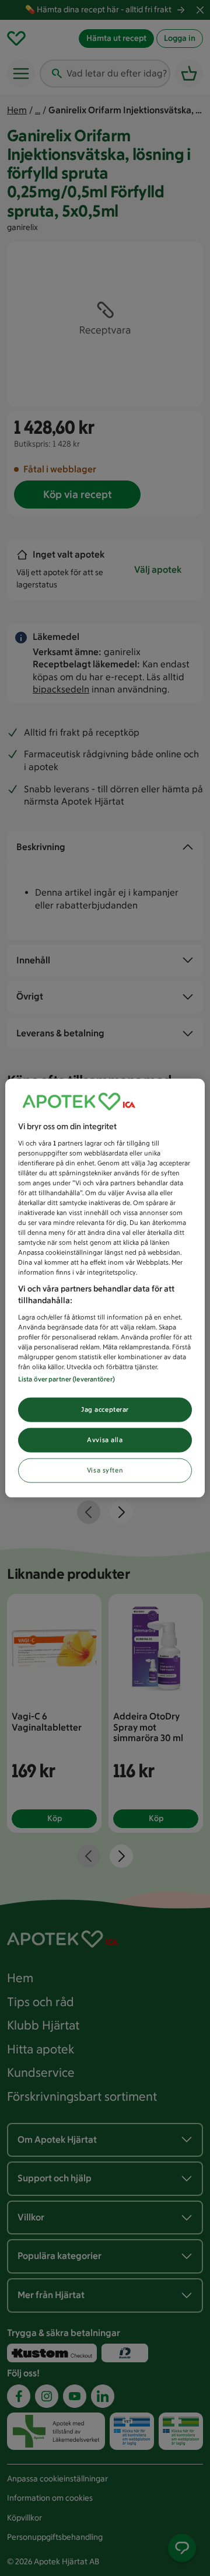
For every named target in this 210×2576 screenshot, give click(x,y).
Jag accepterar (105, 1409)
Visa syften (105, 1470)
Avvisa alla (105, 1440)
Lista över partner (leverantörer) (66, 1379)
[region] (105, 1288)
